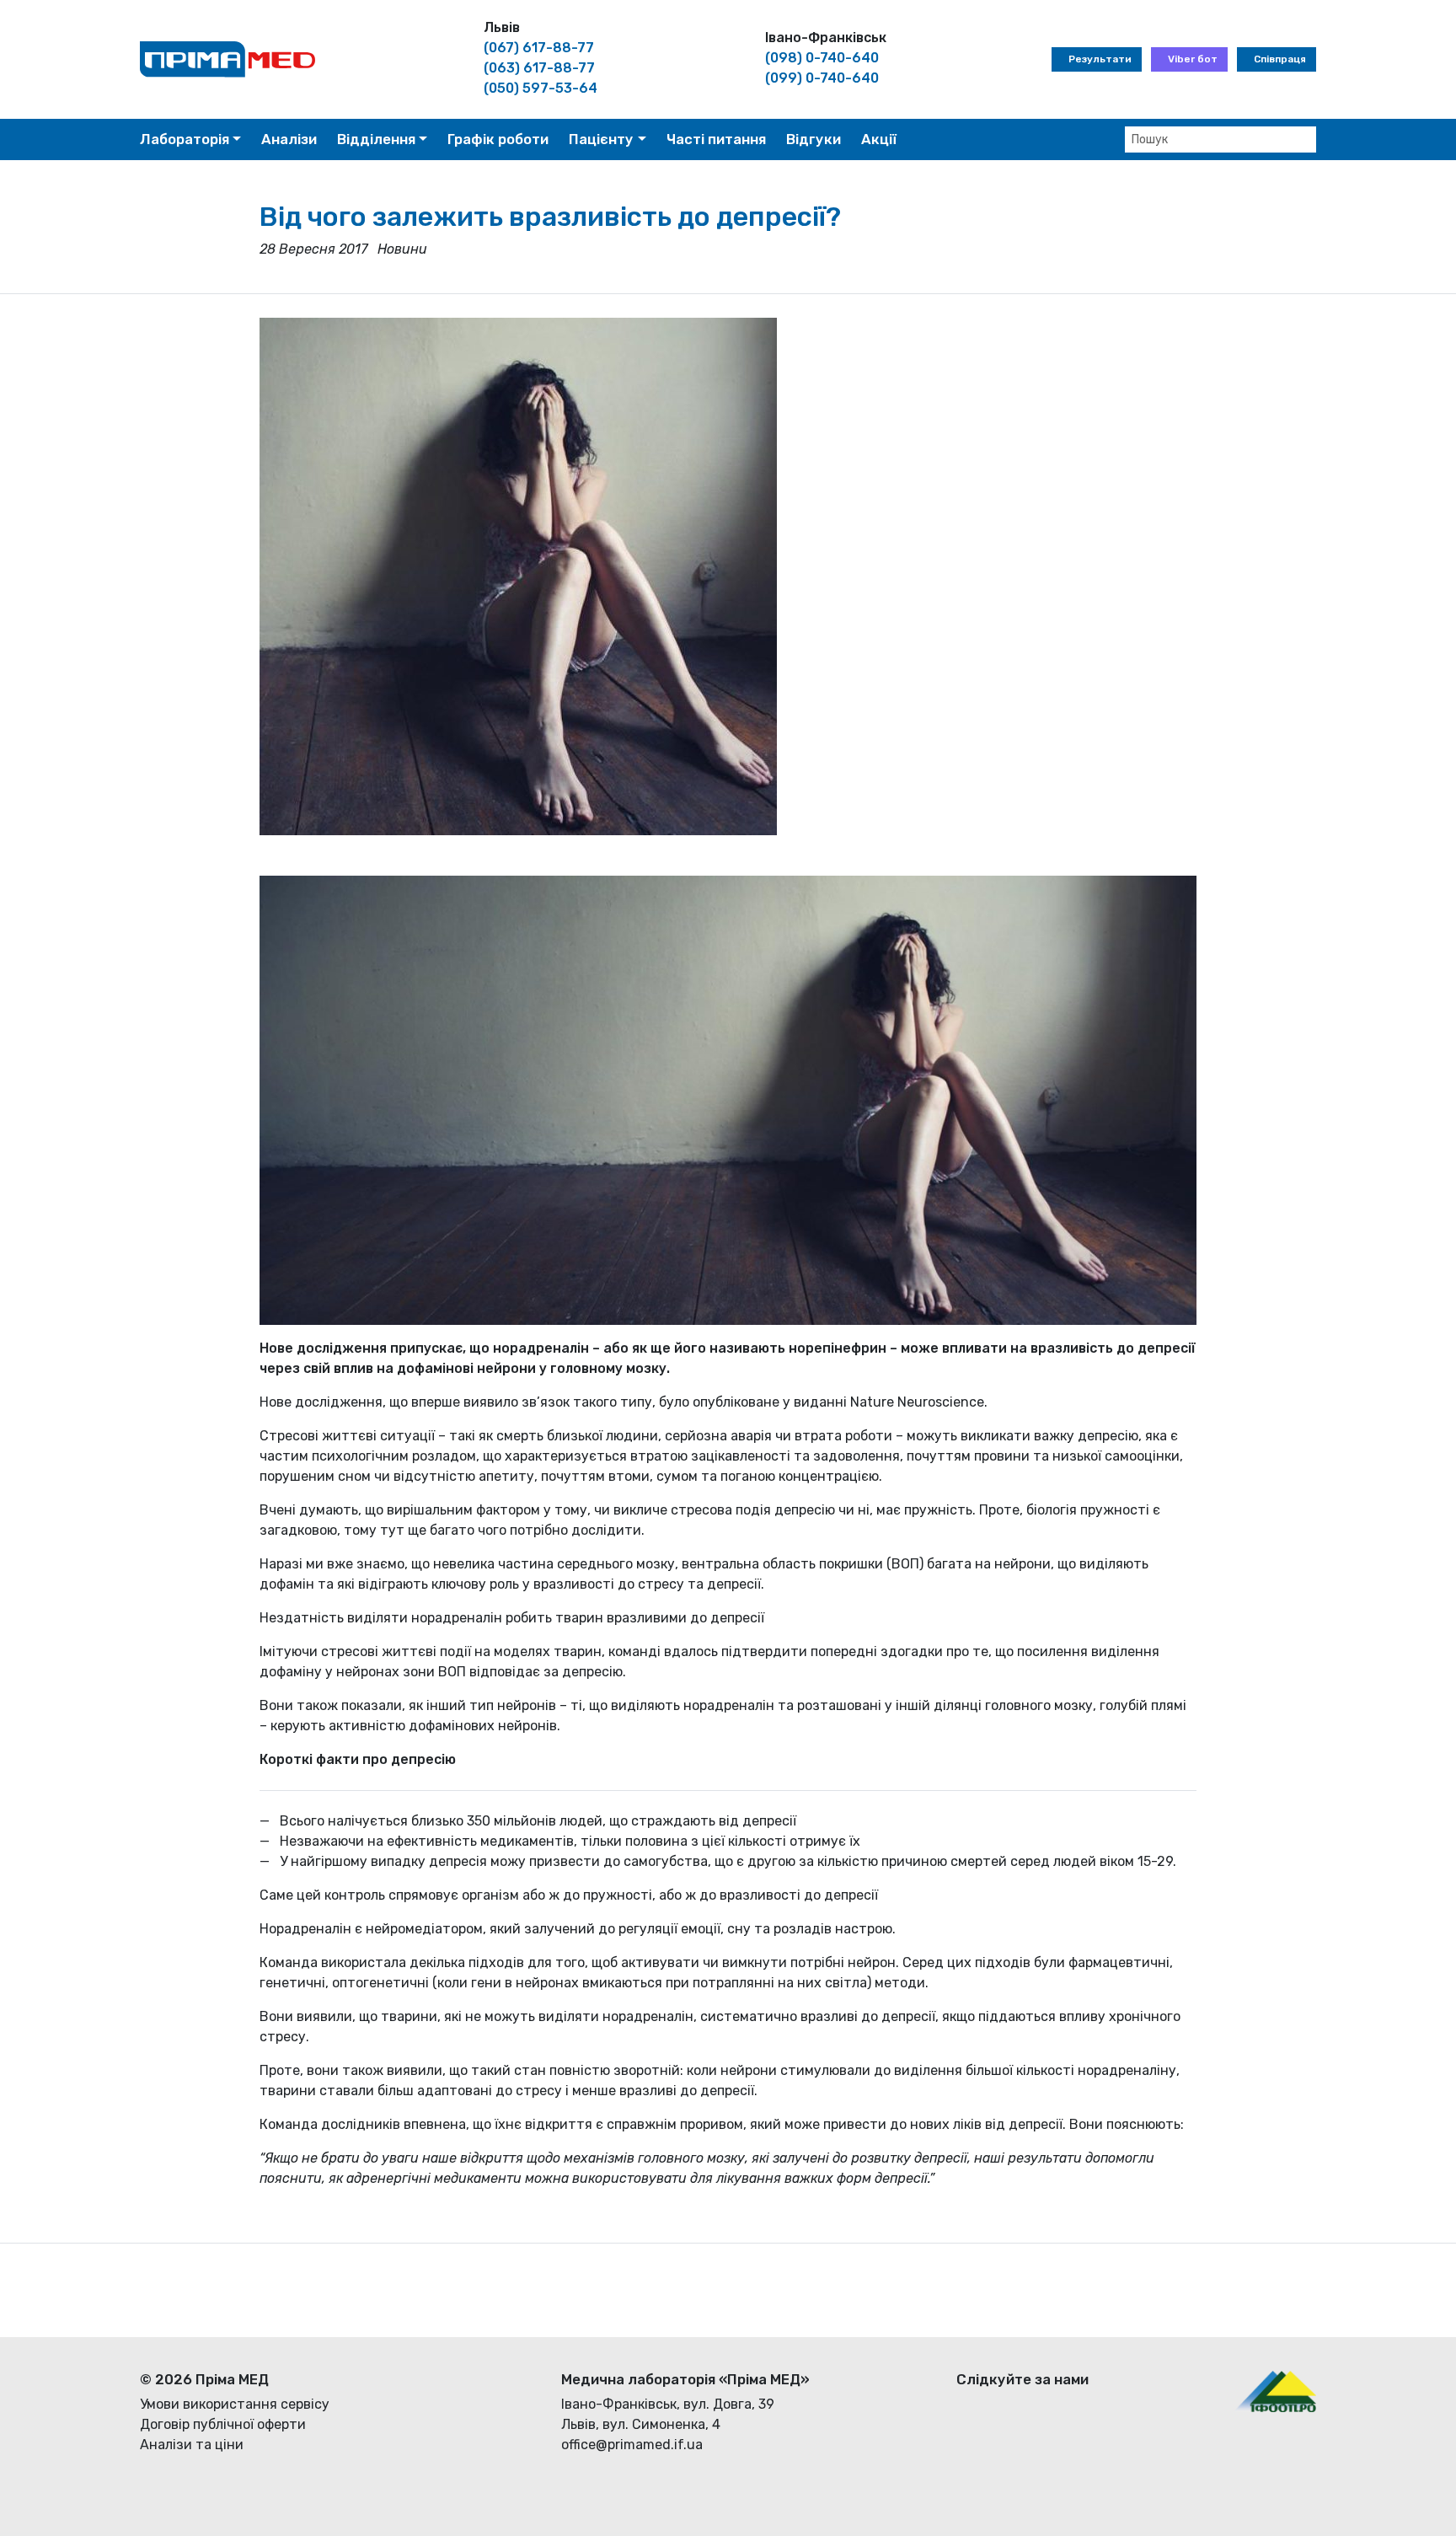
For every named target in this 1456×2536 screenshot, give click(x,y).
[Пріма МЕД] (227, 59)
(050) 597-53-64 (541, 88)
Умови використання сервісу (235, 2404)
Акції (879, 139)
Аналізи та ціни (192, 2445)
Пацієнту (601, 139)
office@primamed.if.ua (632, 2445)
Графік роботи (498, 139)
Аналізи (289, 139)
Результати (1100, 59)
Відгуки (814, 139)
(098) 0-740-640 (822, 58)
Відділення (376, 139)
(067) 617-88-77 (539, 48)
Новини (402, 249)
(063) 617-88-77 (539, 68)
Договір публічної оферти (223, 2424)
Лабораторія (185, 139)
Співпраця (1280, 59)
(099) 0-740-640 (822, 78)
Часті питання (716, 139)
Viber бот (1193, 59)
